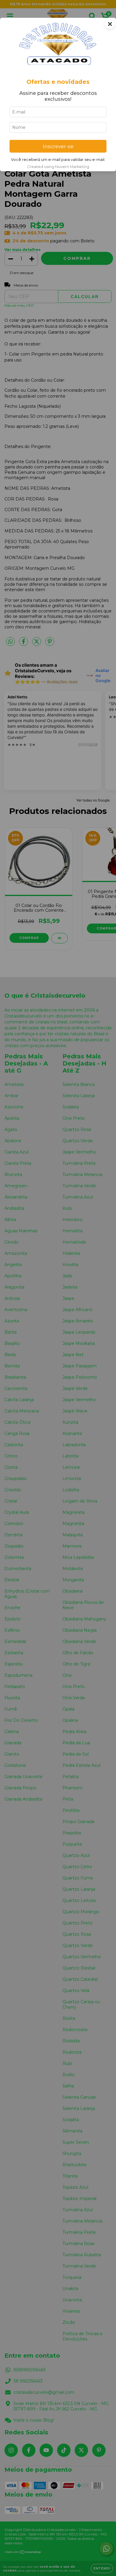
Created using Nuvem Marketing (58, 167)
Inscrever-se (58, 146)
